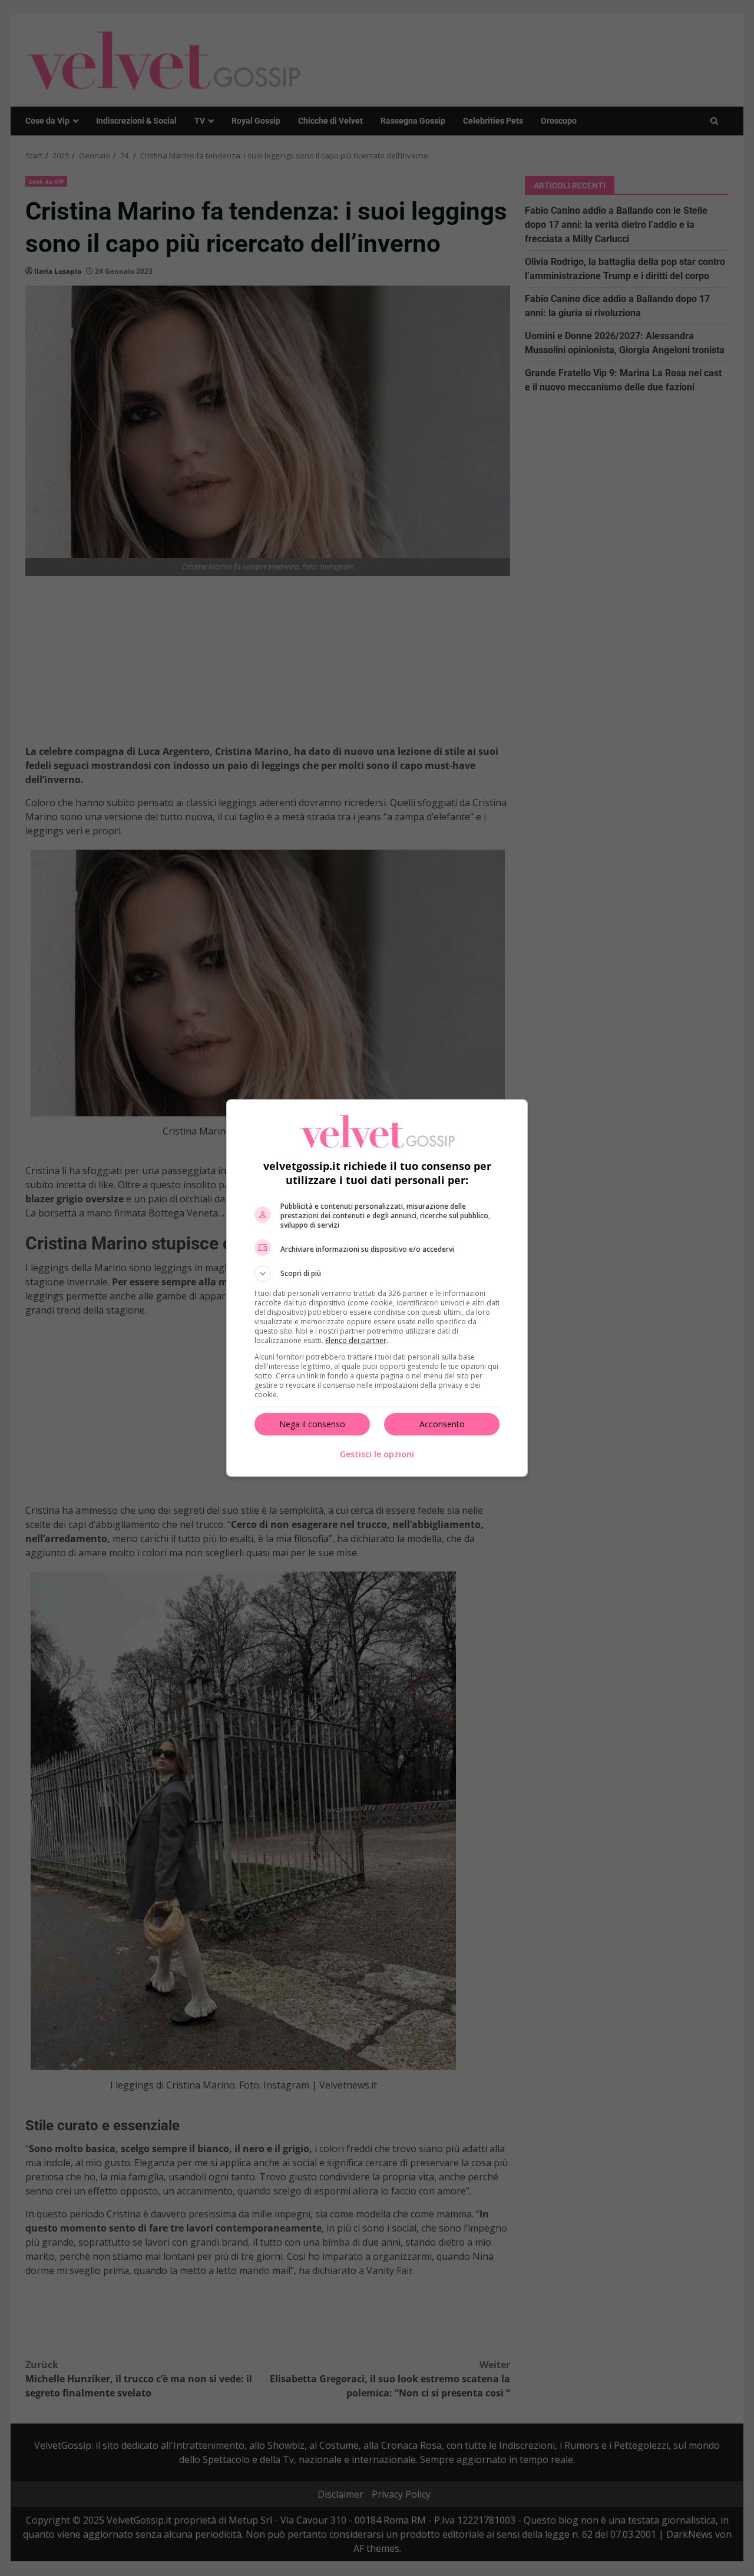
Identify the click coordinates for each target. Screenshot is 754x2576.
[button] (377, 1274)
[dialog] (377, 1288)
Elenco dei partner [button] (356, 1340)
